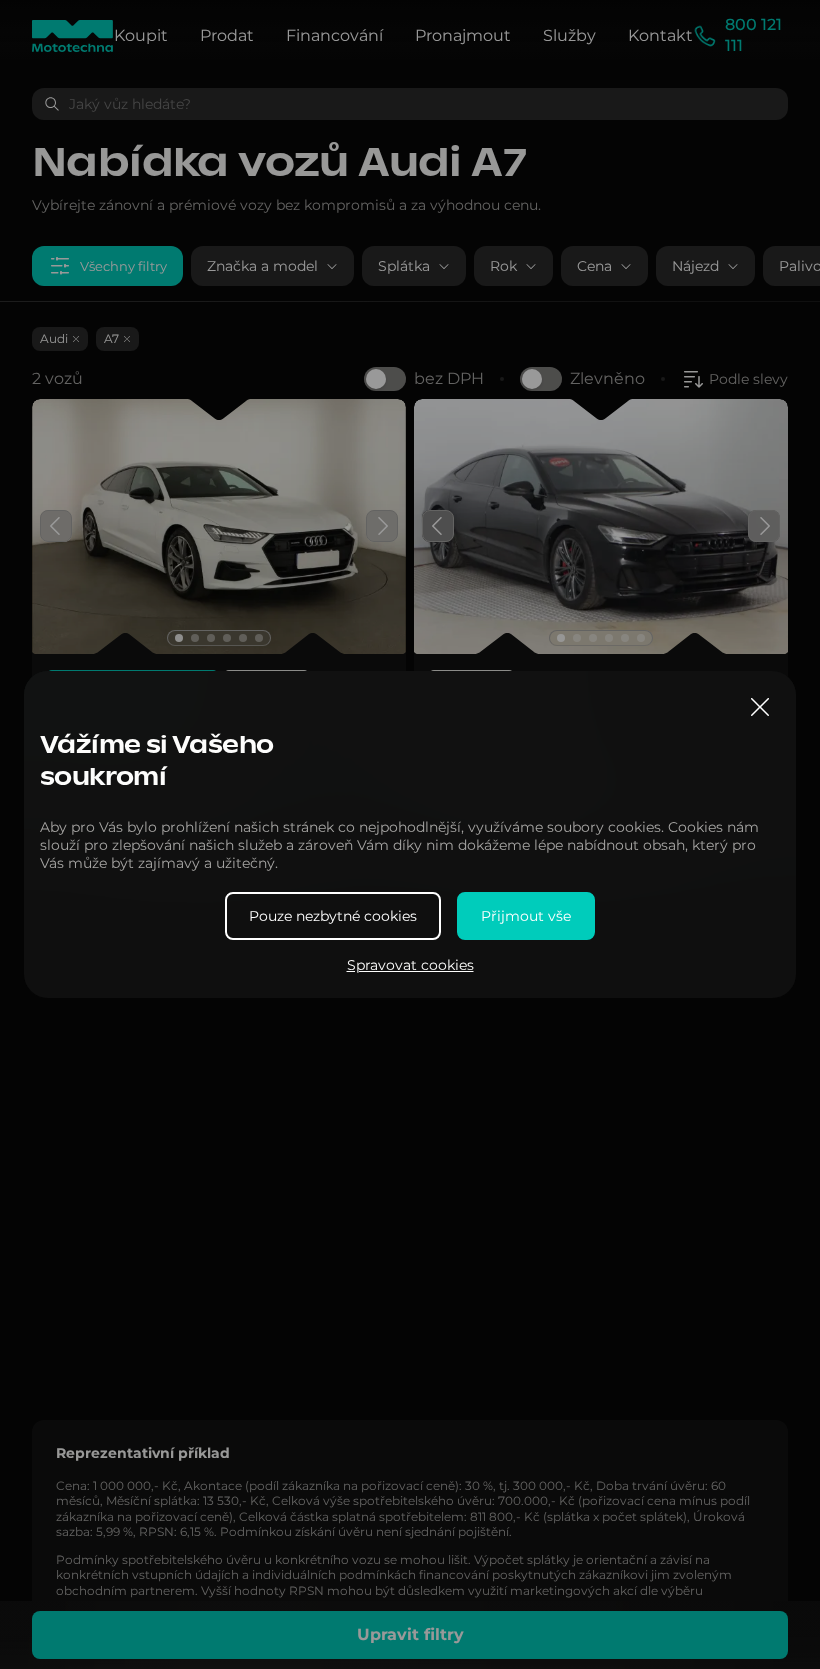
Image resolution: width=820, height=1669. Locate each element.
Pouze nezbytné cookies (333, 916)
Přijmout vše (526, 916)
